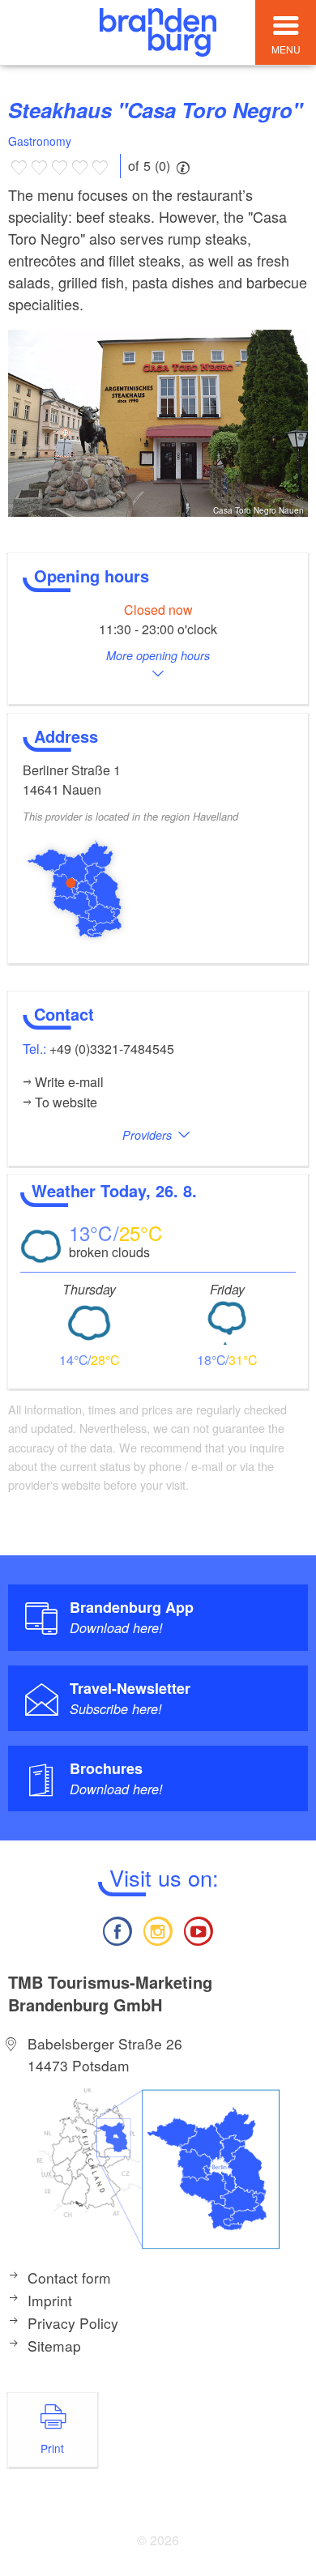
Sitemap (54, 2346)
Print (52, 2448)
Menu (286, 49)
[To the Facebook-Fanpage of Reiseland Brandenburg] (117, 1929)
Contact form (69, 2277)
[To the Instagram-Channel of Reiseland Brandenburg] (158, 1929)
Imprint (50, 2300)
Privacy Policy (73, 2323)
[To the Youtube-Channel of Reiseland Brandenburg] (199, 1929)
